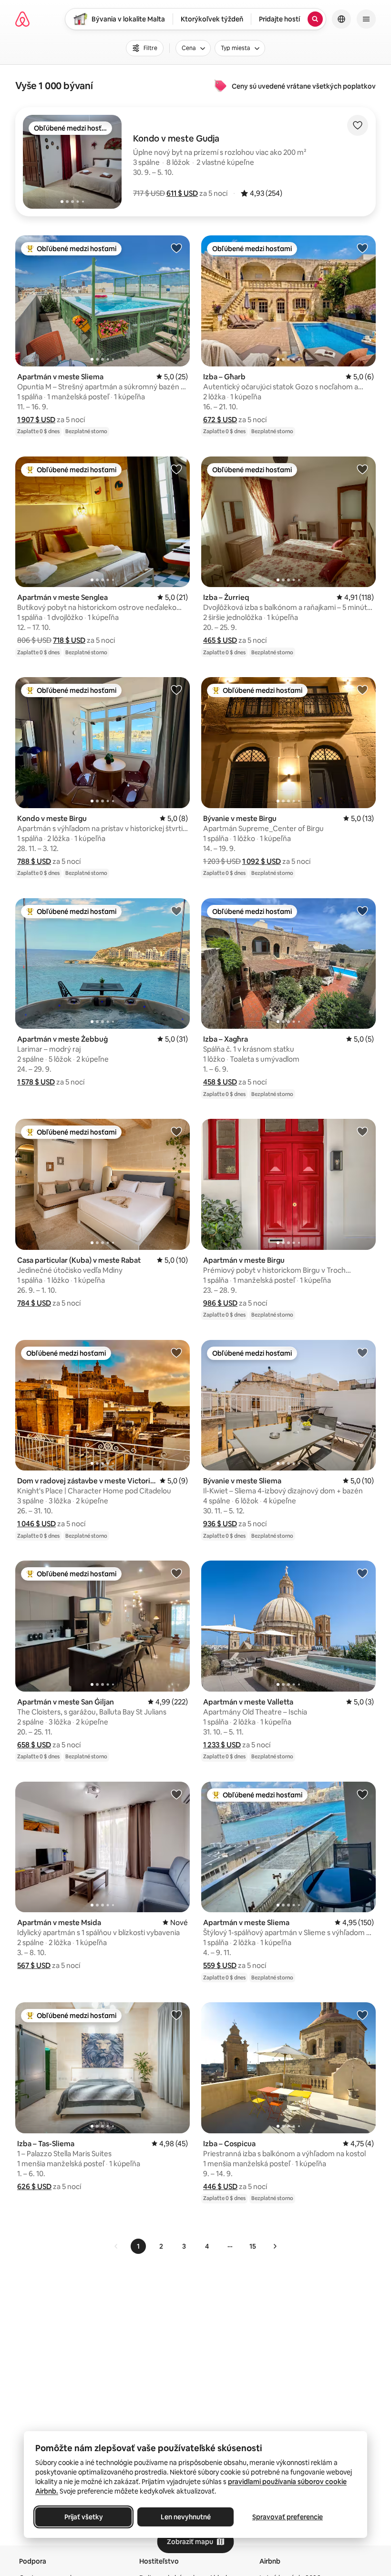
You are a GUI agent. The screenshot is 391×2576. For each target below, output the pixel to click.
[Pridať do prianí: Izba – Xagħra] (362, 911)
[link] (116, 2246)
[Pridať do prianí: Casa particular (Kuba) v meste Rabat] (176, 1131)
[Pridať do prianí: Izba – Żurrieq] (362, 469)
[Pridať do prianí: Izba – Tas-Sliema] (176, 2015)
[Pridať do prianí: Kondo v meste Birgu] (176, 690)
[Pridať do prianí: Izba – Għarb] (362, 248)
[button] (182, 193)
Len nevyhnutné (186, 2517)
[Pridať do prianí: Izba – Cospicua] (362, 2015)
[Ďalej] (275, 2246)
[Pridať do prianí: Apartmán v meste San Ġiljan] (176, 1573)
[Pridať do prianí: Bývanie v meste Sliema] (362, 1352)
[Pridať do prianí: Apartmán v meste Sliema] (176, 248)
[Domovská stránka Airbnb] (22, 19)
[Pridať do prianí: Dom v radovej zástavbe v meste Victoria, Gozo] (176, 1352)
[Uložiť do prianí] (358, 125)
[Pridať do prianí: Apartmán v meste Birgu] (362, 1131)
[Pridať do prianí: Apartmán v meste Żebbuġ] (176, 911)
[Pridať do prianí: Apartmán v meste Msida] (176, 1794)
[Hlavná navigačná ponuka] (366, 19)
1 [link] (138, 2246)
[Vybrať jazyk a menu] (341, 19)
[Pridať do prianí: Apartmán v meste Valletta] (362, 1573)
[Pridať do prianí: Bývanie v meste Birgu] (362, 690)
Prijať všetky (84, 2517)
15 (253, 2246)
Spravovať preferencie (288, 2517)
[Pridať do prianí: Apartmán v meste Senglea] (176, 469)
